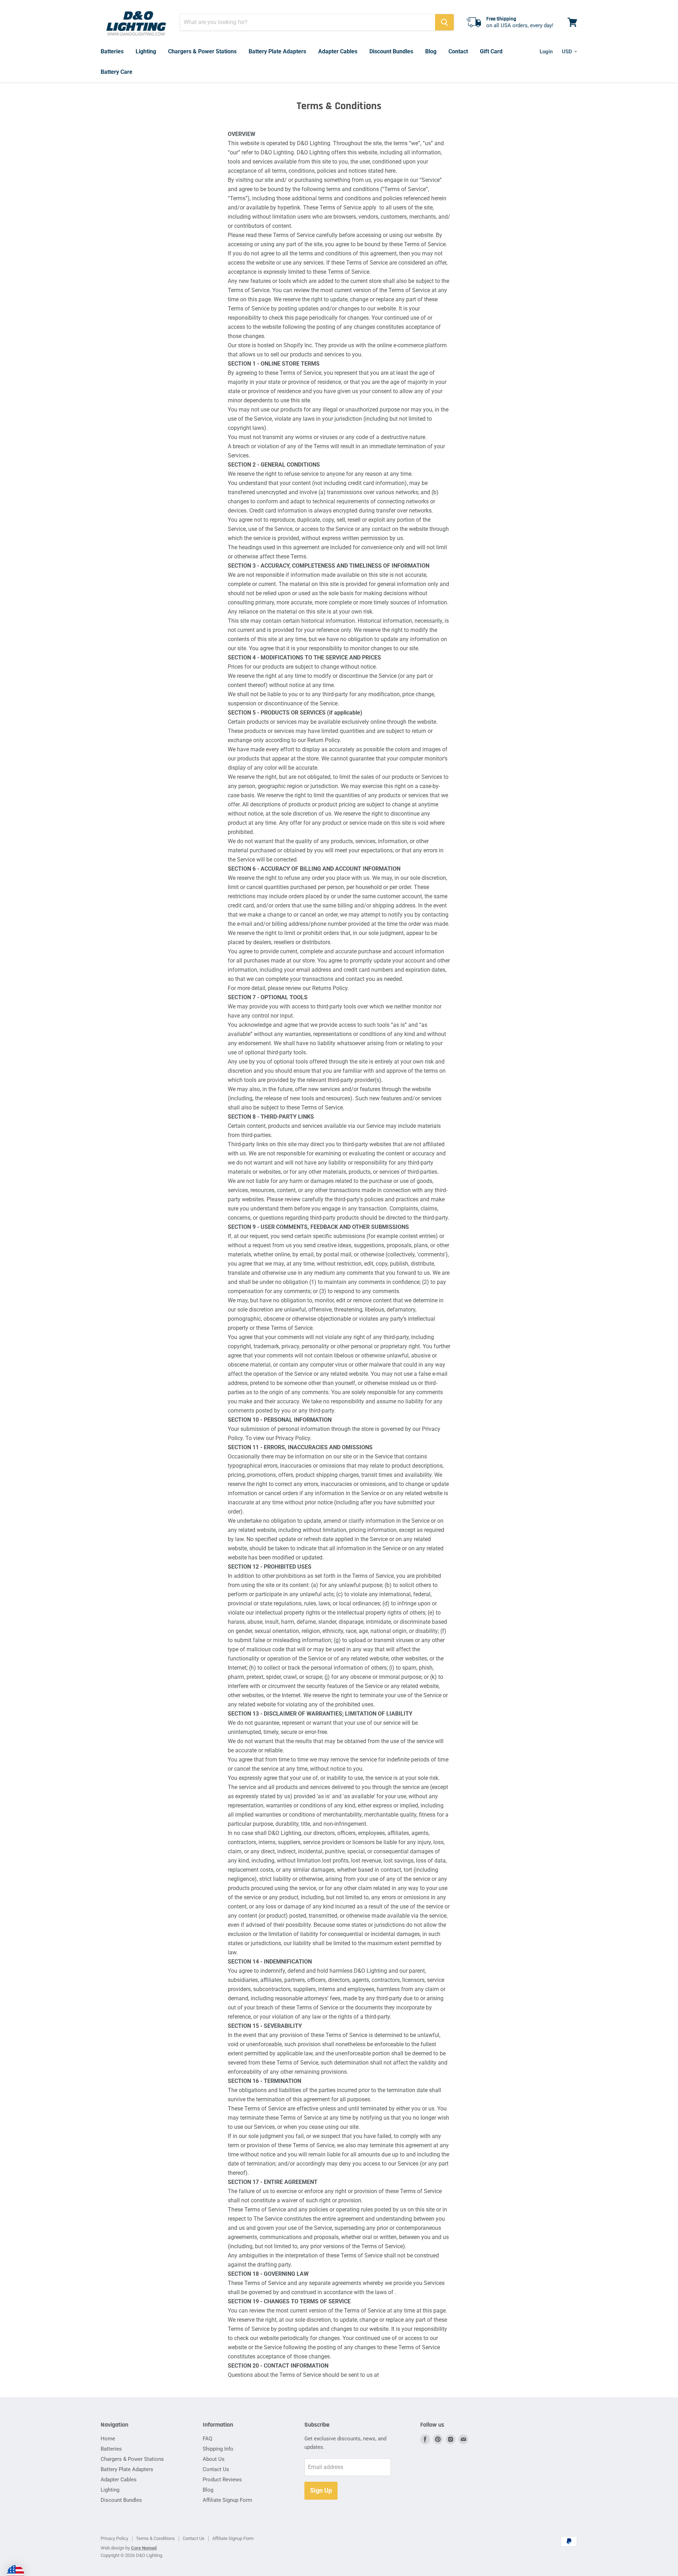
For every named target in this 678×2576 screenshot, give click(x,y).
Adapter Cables (338, 51)
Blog (431, 51)
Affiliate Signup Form (227, 2500)
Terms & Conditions (155, 2538)
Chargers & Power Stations (202, 51)
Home (108, 2439)
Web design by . (129, 2548)
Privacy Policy (114, 2538)
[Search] (444, 22)
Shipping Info (218, 2449)
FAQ (207, 2439)
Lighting (146, 51)
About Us (214, 2459)
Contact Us (216, 2469)
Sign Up (321, 2490)
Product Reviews (222, 2480)
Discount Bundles (391, 51)
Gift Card (491, 51)
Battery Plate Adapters (277, 51)
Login (546, 52)
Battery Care (117, 72)
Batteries (112, 51)
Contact (458, 51)
